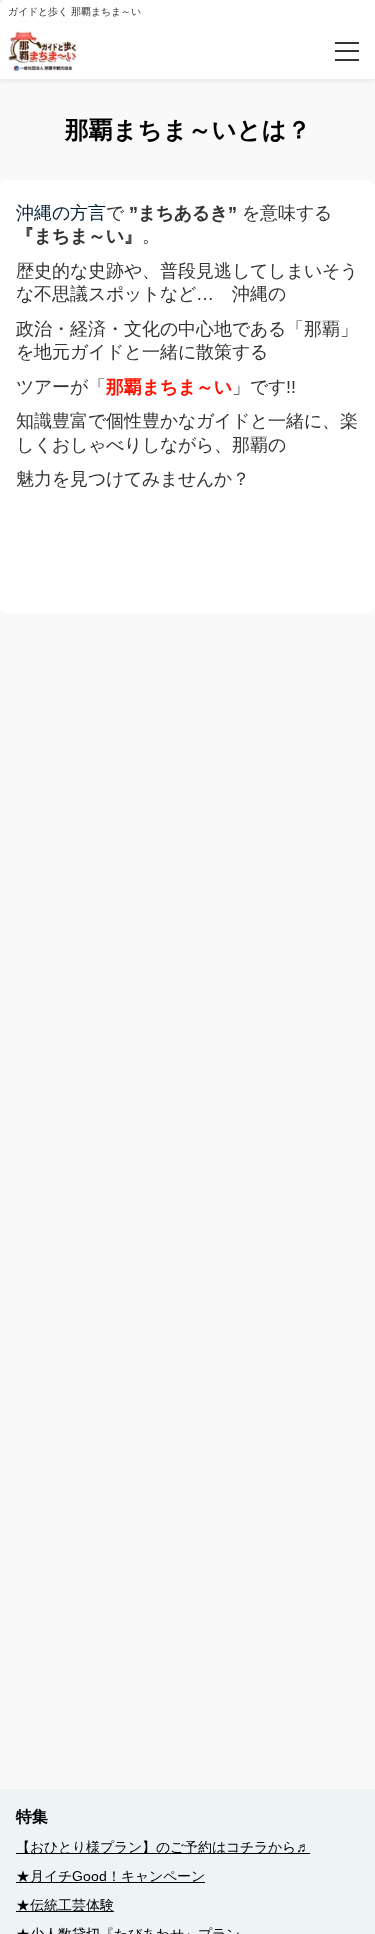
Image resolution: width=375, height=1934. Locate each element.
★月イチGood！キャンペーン (110, 1876)
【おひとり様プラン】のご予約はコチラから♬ (163, 1847)
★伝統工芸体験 (65, 1905)
